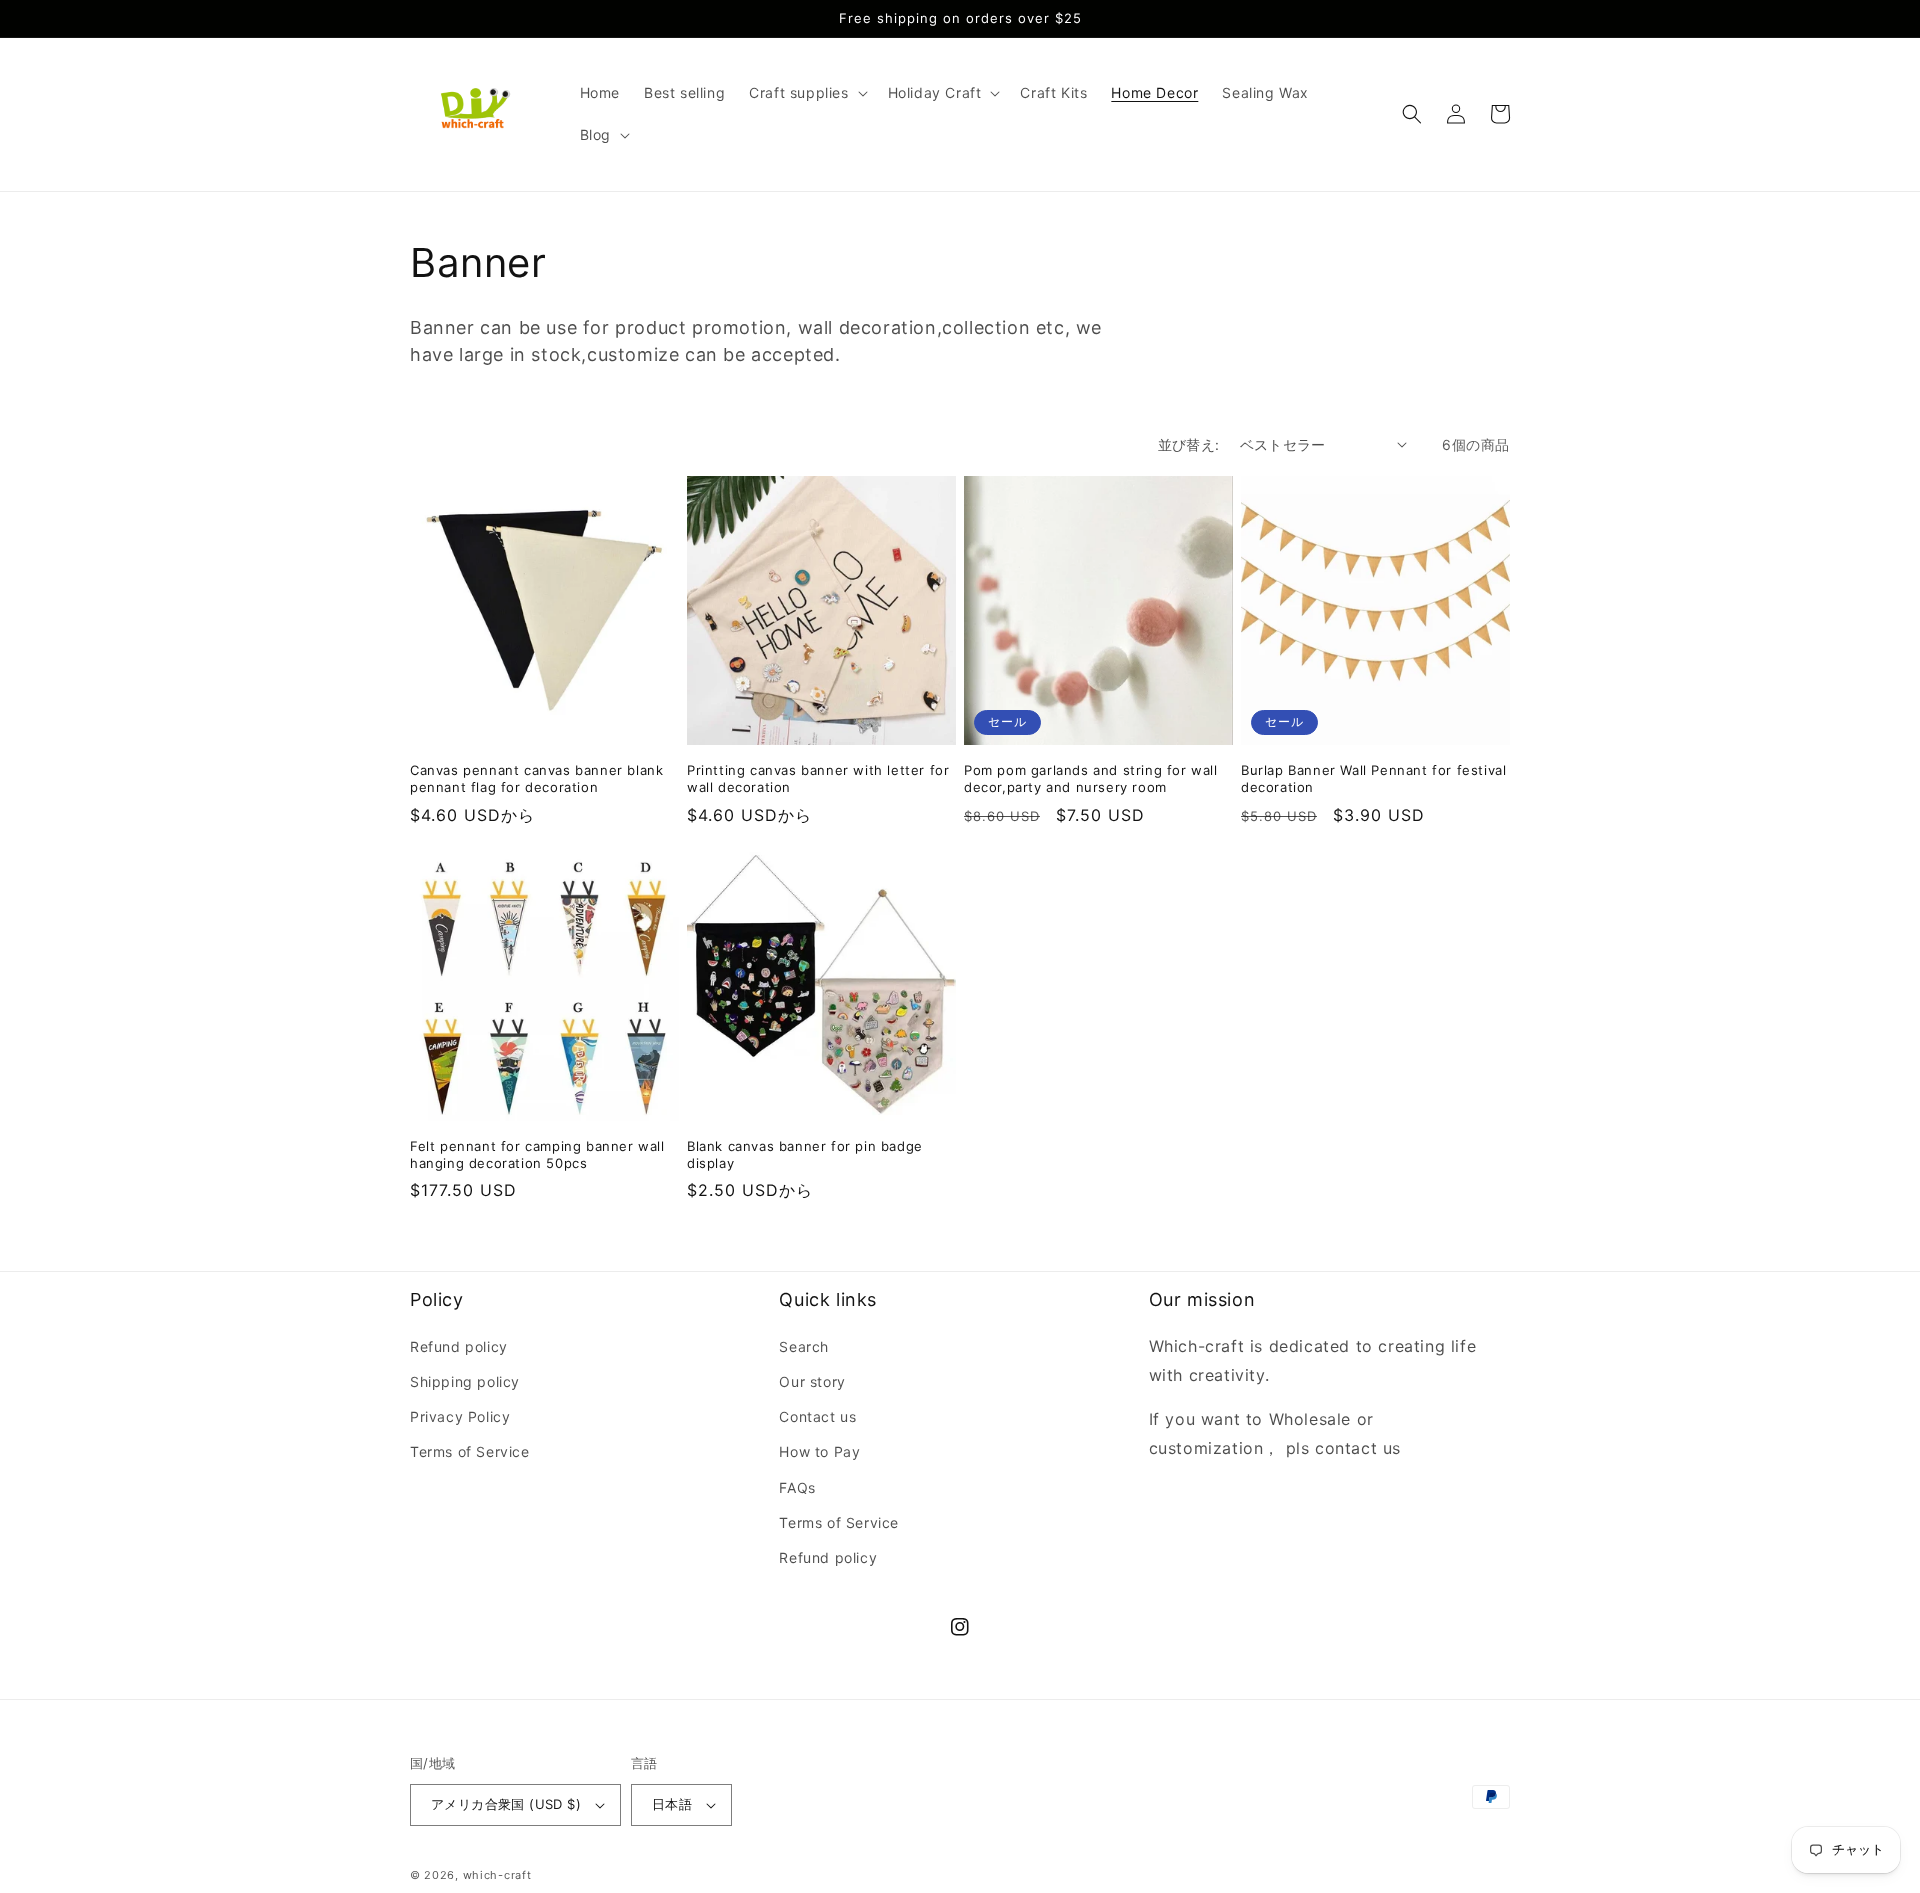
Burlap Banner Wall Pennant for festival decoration (1373, 778)
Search (804, 1346)
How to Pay (819, 1451)
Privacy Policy (460, 1416)
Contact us (817, 1416)
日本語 (672, 1804)
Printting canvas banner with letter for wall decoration (818, 778)
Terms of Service (470, 1451)
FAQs (797, 1487)
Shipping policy (465, 1381)
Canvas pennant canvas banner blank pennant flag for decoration (536, 778)
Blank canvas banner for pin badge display (805, 1154)
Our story (812, 1381)
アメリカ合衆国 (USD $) (506, 1804)
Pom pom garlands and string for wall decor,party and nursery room (1091, 778)
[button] (806, 93)
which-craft (497, 1875)
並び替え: (1189, 444)
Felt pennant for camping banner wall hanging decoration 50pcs (537, 1154)
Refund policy (459, 1346)
